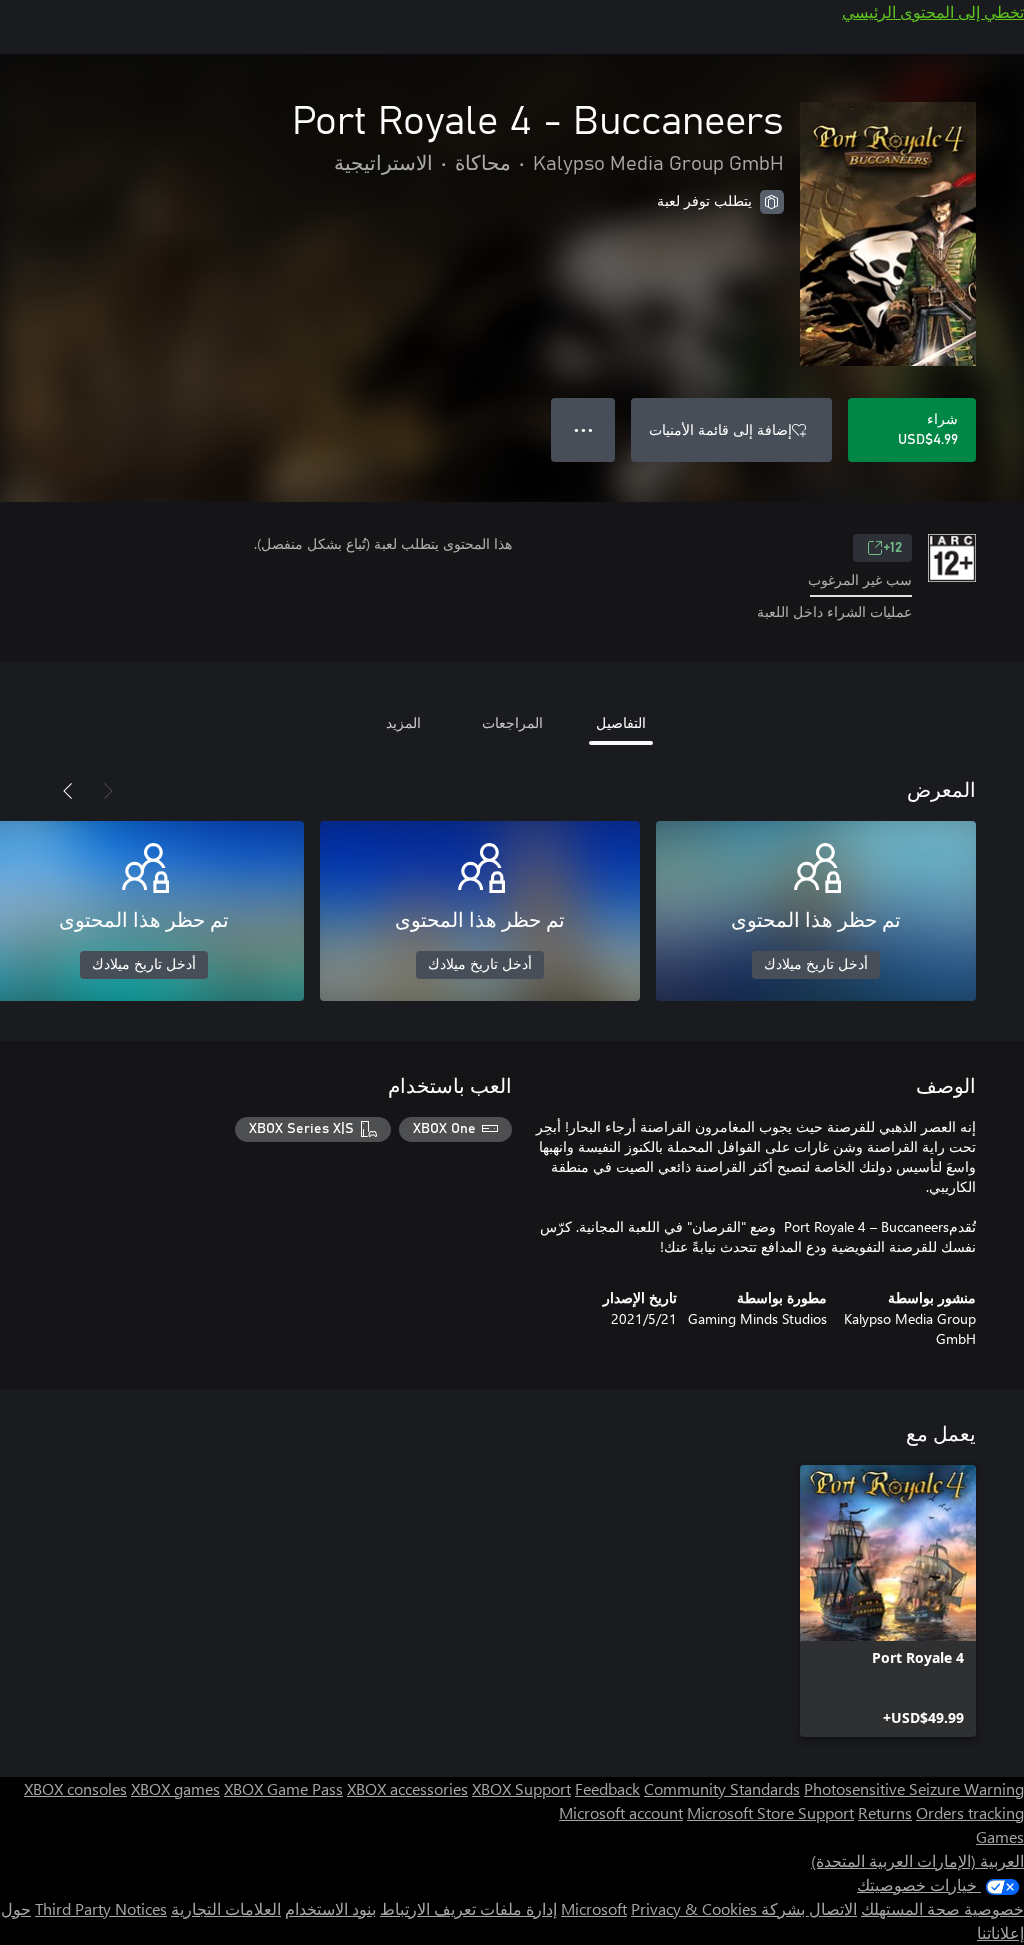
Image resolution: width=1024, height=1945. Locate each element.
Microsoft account (621, 1812)
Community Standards (722, 1788)
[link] (888, 1601)
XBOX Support (521, 1788)
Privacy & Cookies (694, 1908)
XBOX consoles (75, 1788)
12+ (892, 548)
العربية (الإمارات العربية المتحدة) (917, 1860)
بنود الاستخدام (330, 1908)
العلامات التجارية (226, 1908)
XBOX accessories (407, 1788)
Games (1000, 1836)
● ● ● (583, 429)
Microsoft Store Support (770, 1812)
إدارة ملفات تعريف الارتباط (468, 1908)
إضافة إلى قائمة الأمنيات (720, 429)
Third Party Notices (101, 1908)
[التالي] (68, 791)
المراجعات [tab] (512, 722)
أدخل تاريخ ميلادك (816, 965)
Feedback (607, 1788)
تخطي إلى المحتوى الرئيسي (933, 11)
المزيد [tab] (403, 722)
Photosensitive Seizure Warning (914, 1788)
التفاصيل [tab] (621, 722)
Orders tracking (970, 1812)
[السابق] (108, 791)
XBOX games (175, 1788)
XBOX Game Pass (283, 1788)
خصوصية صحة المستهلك (942, 1908)
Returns (885, 1812)
